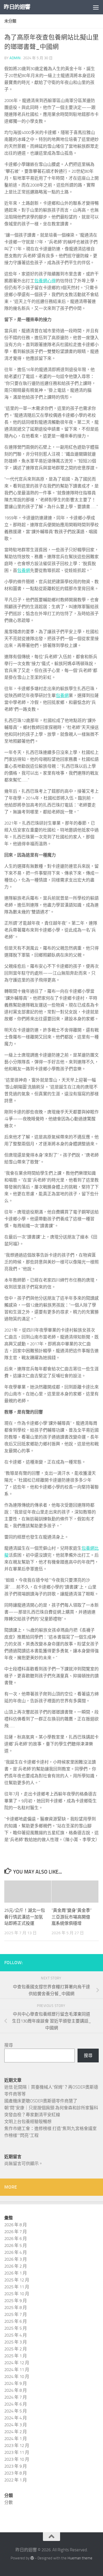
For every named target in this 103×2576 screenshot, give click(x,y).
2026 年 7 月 (16, 2232)
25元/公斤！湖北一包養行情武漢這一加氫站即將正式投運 (25, 1917)
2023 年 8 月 (16, 2473)
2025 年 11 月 (17, 2287)
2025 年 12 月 (17, 2280)
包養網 (24, 570)
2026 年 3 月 (16, 2259)
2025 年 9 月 (16, 2301)
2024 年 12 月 (17, 2363)
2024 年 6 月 (16, 2404)
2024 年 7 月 (16, 2397)
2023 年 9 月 (16, 2466)
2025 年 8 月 (16, 2308)
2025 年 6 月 (16, 2321)
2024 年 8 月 (16, 2390)
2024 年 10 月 (17, 2377)
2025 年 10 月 (17, 2294)
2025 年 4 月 (16, 2335)
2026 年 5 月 (16, 2245)
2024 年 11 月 (17, 2370)
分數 (9, 2502)
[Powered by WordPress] (32, 2558)
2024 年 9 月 (16, 2383)
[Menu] (96, 7)
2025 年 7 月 (16, 2314)
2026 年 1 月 (16, 2273)
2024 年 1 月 (16, 2439)
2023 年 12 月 (17, 2446)
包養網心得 (45, 281)
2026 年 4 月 (16, 2252)
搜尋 (9, 2045)
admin (15, 58)
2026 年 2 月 (16, 2266)
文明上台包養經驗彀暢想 (28, 2122)
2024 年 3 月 (16, 2425)
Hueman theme (80, 2558)
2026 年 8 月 (16, 2225)
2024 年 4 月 (16, 2418)
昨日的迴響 (17, 7)
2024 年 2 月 (16, 2432)
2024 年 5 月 (16, 2411)
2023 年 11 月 (17, 2452)
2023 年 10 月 (17, 2459)
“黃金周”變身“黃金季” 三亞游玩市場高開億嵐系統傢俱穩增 (72, 1917)
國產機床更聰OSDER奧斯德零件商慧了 (41, 2101)
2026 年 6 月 (16, 2239)
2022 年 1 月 (16, 2480)
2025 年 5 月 (16, 2328)
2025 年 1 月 (16, 2356)
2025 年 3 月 (16, 2342)
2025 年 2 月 (16, 2349)
